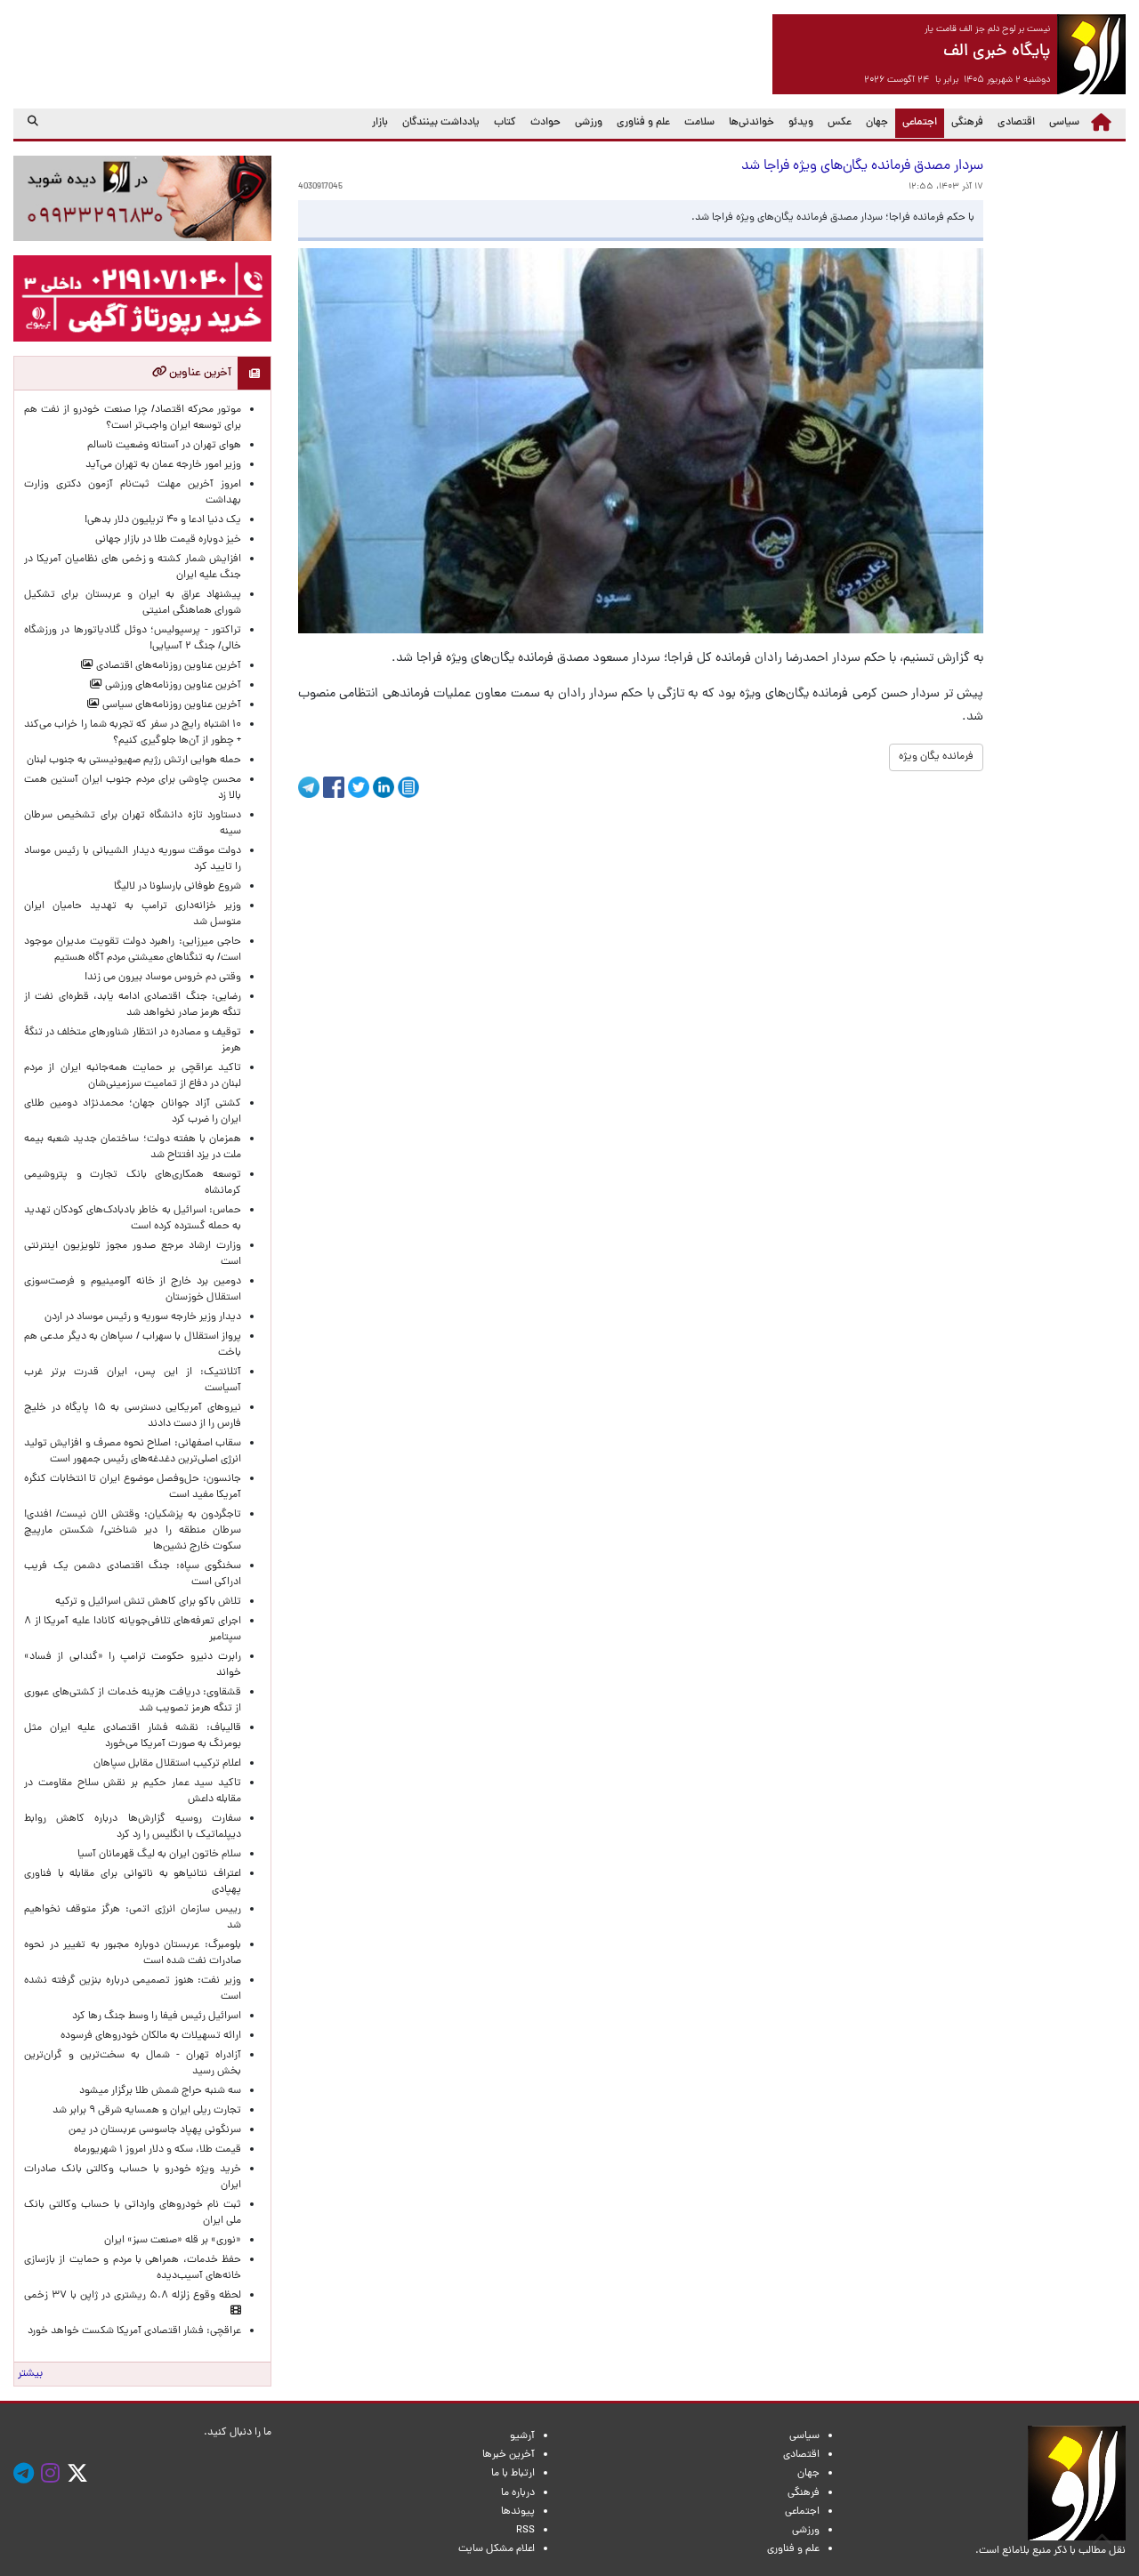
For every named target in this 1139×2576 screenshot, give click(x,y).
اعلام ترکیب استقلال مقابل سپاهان (167, 1764)
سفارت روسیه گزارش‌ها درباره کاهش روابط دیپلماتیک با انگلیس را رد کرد (133, 1827)
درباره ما (518, 2493)
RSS (525, 2531)
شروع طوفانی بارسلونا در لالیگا (178, 887)
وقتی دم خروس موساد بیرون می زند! (163, 978)
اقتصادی (1016, 123)
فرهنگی (967, 123)
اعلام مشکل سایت (497, 2549)
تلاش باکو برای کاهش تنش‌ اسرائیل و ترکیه (148, 1602)
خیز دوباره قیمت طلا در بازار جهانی (168, 540)
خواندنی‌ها (751, 123)
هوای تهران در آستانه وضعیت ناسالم (164, 446)
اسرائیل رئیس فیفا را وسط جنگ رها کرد (157, 2017)
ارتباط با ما (513, 2474)
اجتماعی (916, 122)
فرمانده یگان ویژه (936, 757)
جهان (877, 123)
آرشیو (522, 2436)
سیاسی (1064, 123)
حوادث (545, 123)
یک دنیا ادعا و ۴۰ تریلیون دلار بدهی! (163, 520)
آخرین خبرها (509, 2455)
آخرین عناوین (199, 373)
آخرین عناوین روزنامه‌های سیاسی (170, 705)
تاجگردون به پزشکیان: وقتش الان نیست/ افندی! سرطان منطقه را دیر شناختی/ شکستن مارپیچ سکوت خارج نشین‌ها (133, 1531)
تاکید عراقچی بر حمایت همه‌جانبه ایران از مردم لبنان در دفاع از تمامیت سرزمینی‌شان (133, 1076)
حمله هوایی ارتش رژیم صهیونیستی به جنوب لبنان (134, 761)
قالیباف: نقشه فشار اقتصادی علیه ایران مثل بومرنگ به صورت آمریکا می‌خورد (133, 1736)
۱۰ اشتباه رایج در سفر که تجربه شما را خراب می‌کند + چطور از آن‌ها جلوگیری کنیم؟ (133, 733)
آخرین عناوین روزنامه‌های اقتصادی (167, 666)
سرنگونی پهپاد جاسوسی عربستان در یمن (155, 2130)
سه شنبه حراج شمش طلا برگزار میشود (160, 2091)
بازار (380, 123)
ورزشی (589, 123)
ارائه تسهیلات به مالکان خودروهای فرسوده (151, 2036)
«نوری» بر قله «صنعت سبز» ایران (173, 2241)
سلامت (699, 123)
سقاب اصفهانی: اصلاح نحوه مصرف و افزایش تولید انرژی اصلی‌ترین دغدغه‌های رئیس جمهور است (133, 1452)
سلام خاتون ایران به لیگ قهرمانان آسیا (159, 1855)
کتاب (505, 123)
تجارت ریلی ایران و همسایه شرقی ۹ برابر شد (147, 2111)
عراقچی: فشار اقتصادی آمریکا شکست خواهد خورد (134, 2331)
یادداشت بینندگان (441, 123)
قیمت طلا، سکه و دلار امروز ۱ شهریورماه (158, 2150)
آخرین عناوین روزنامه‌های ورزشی (172, 686)
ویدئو (801, 123)
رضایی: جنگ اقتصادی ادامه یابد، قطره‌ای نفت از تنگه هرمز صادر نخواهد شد (133, 1005)
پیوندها (518, 2512)
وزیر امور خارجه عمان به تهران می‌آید (163, 465)
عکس (840, 123)
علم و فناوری (643, 123)
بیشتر (30, 2374)
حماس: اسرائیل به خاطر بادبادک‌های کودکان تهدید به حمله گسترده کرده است (133, 1219)
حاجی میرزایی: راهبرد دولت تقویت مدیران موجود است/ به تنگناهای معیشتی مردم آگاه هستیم (133, 950)
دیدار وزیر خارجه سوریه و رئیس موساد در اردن (143, 1317)
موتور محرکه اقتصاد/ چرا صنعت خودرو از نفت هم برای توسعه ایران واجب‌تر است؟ (133, 418)
